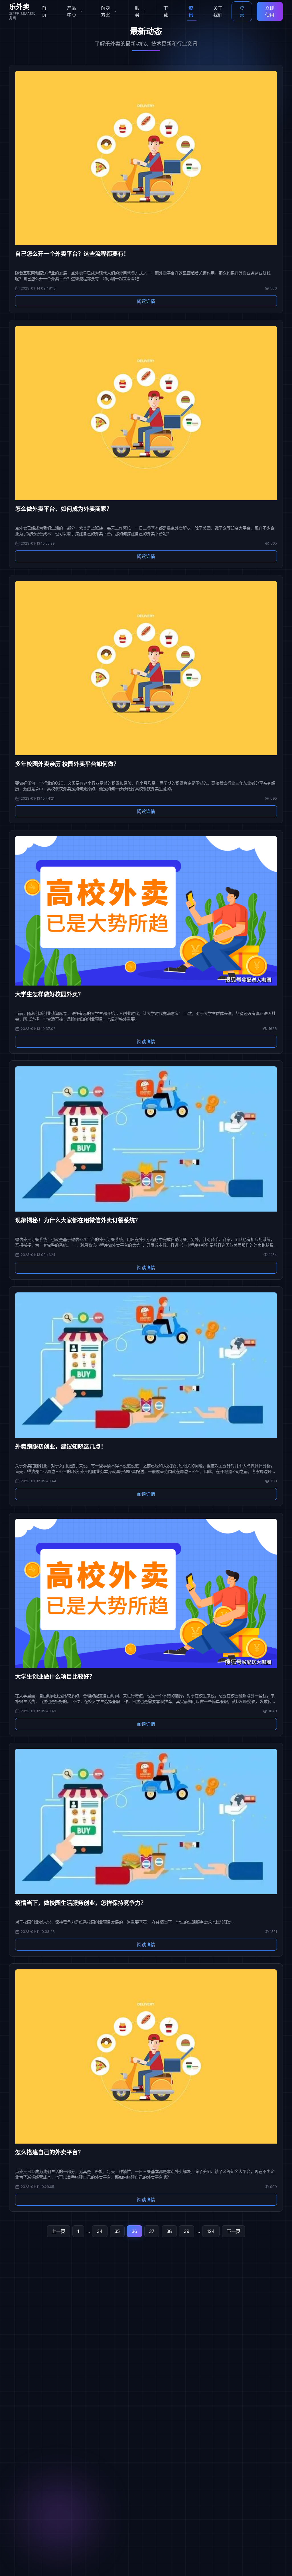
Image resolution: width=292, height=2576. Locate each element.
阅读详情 (146, 301)
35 (117, 2231)
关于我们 (218, 11)
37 (152, 2231)
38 (169, 2231)
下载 (166, 11)
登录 (242, 11)
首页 (44, 11)
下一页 (234, 2231)
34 (100, 2231)
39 (187, 2231)
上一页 (58, 2231)
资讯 (191, 11)
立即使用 (270, 11)
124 (211, 2231)
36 (134, 2231)
